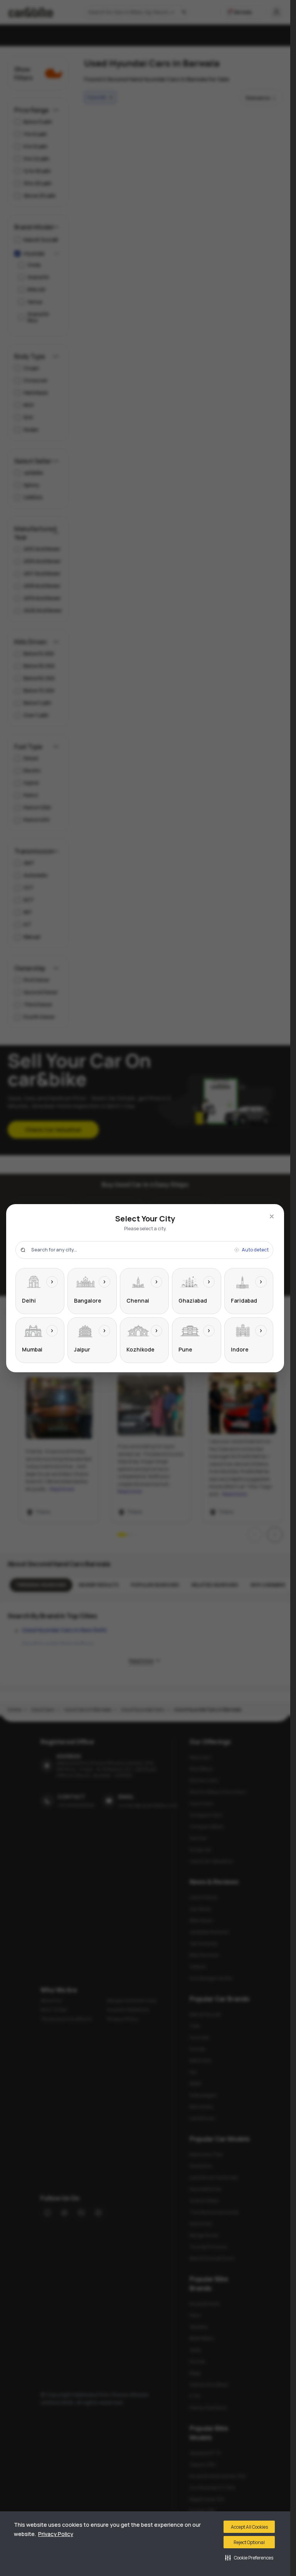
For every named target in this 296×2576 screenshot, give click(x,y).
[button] (249, 2558)
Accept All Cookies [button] (249, 2527)
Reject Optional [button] (249, 2542)
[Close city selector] (272, 1216)
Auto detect (255, 1250)
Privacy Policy (56, 2534)
